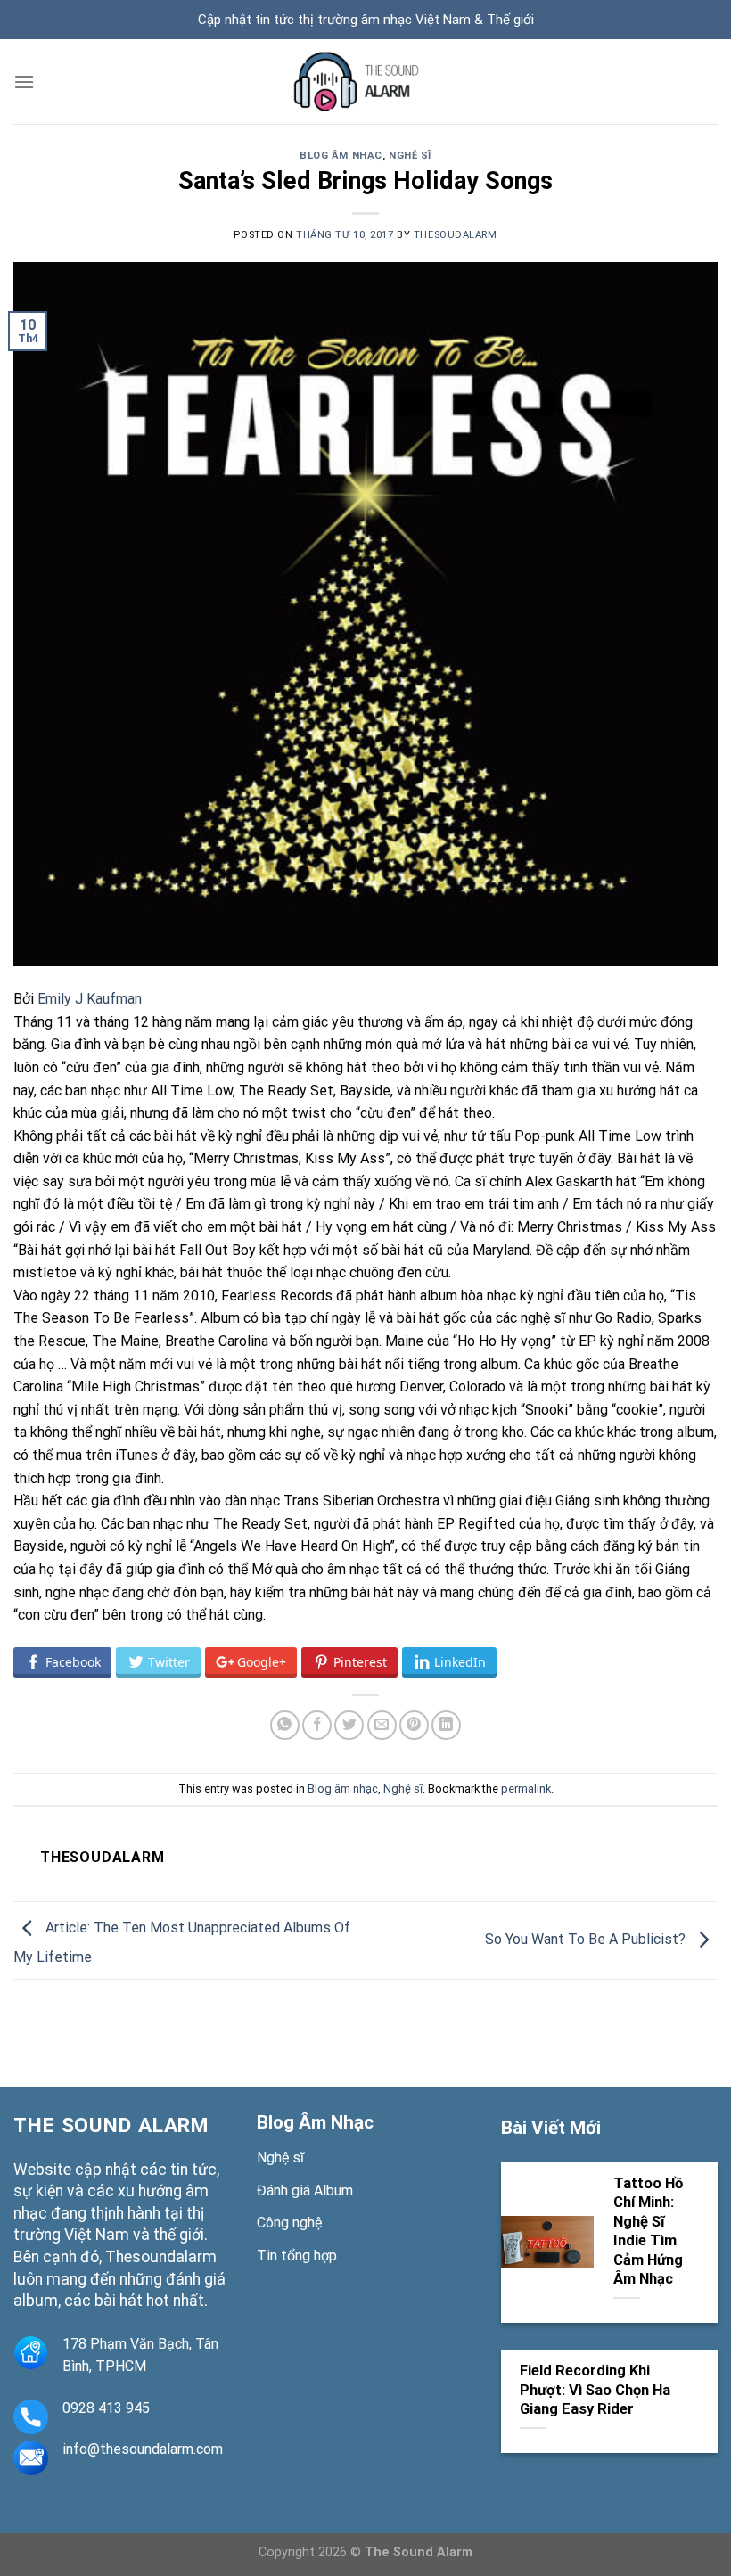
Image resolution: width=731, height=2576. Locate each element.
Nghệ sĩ (410, 156)
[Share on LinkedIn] (446, 1725)
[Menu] (24, 82)
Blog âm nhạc (341, 156)
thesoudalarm (456, 235)
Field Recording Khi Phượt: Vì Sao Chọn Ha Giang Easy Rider (595, 2390)
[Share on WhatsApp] (285, 1725)
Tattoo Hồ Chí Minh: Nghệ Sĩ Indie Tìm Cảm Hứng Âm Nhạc (648, 2231)
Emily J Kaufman (90, 999)
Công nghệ (289, 2223)
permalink (526, 1788)
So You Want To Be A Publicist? (587, 1939)
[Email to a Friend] (382, 1725)
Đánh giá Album (305, 2190)
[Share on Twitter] (349, 1725)
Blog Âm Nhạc (315, 2122)
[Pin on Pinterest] (414, 1725)
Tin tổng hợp (297, 2256)
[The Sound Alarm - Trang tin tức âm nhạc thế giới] (365, 82)
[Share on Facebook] (317, 1725)
